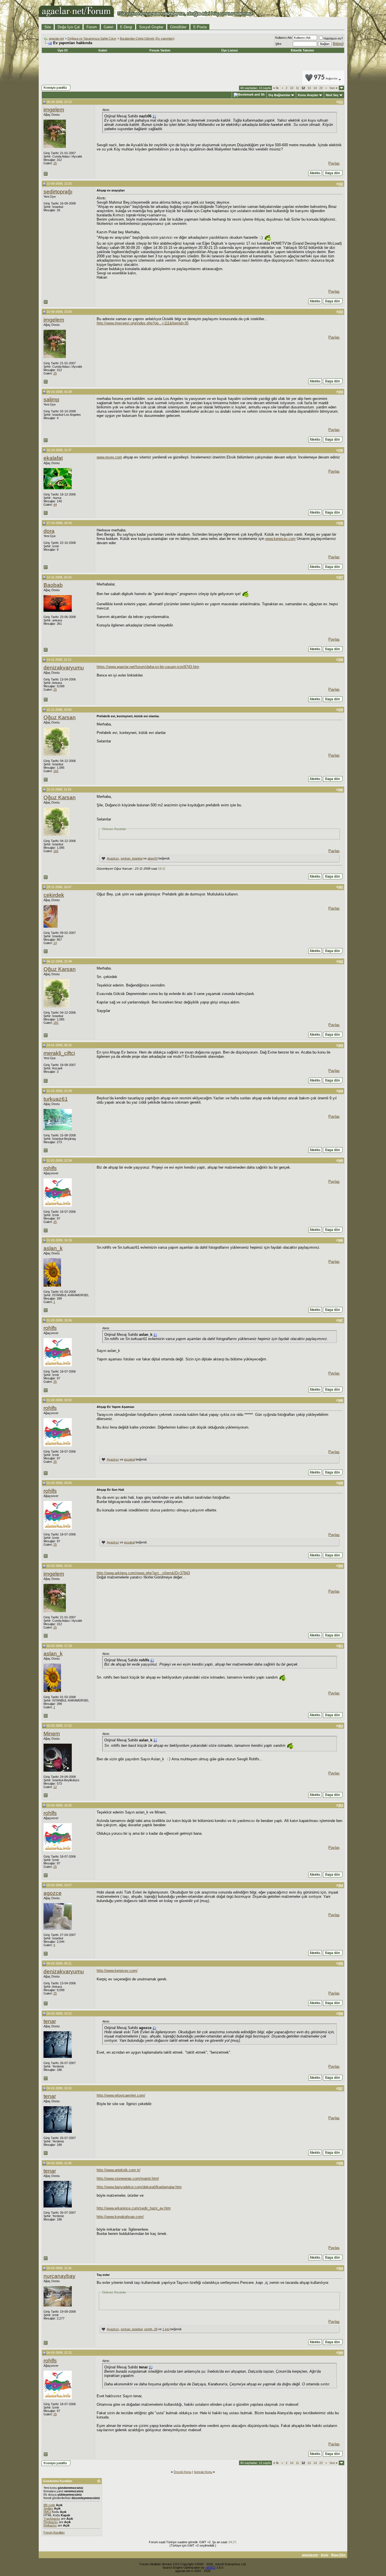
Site (48, 27)
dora (49, 531)
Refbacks (50, 2525)
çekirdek (54, 895)
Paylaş (334, 163)
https (338, 44)
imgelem (54, 110)
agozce (53, 1893)
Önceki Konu (182, 2472)
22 (321, 88)
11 (297, 88)
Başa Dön (338, 2555)
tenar (50, 2021)
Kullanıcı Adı (284, 38)
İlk (276, 88)
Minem (52, 1734)
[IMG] (47, 2512)
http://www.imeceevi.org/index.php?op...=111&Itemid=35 (143, 323)
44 (55, 505)
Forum (92, 27)
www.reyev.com (109, 457)
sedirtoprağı (58, 192)
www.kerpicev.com (280, 539)
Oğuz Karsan (60, 717)
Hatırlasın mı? (333, 38)
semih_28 (151, 2329)
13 (309, 88)
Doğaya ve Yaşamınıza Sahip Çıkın (92, 38)
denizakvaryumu (64, 668)
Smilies (48, 2508)
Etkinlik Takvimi (302, 50)
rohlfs (50, 1168)
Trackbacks (52, 2519)
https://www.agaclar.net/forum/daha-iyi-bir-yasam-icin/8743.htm (148, 667)
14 (315, 88)
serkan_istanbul (132, 858)
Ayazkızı (113, 858)
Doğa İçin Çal (69, 27)
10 (292, 88)
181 (56, 771)
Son (333, 88)
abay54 (153, 858)
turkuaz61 (56, 1099)
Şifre (278, 44)
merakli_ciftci (59, 1053)
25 (55, 163)
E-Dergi (126, 27)
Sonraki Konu (203, 2472)
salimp (51, 399)
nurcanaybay (59, 2276)
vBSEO (211, 2568)
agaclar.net (56, 38)
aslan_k (53, 1248)
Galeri (109, 27)
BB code (49, 2505)
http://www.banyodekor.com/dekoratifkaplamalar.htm (139, 2187)
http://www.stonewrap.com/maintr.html (128, 2178)
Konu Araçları (308, 95)
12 (55, 1787)
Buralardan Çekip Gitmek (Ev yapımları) (147, 38)
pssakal (129, 1459)
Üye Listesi (229, 50)
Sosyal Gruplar (151, 27)
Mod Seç (332, 95)
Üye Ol (63, 50)
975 (326, 78)
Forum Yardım (160, 50)
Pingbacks (51, 2522)
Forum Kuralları (54, 2532)
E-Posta (200, 27)
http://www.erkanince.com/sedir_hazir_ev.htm (134, 2208)
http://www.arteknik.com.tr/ (119, 2170)
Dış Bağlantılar (279, 95)
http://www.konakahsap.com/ (120, 2217)
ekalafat (53, 458)
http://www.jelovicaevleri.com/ (121, 2095)
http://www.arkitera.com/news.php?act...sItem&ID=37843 (143, 1573)
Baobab (53, 585)
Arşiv (325, 2555)
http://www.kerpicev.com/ (117, 1971)
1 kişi (166, 2329)
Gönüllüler (178, 27)
